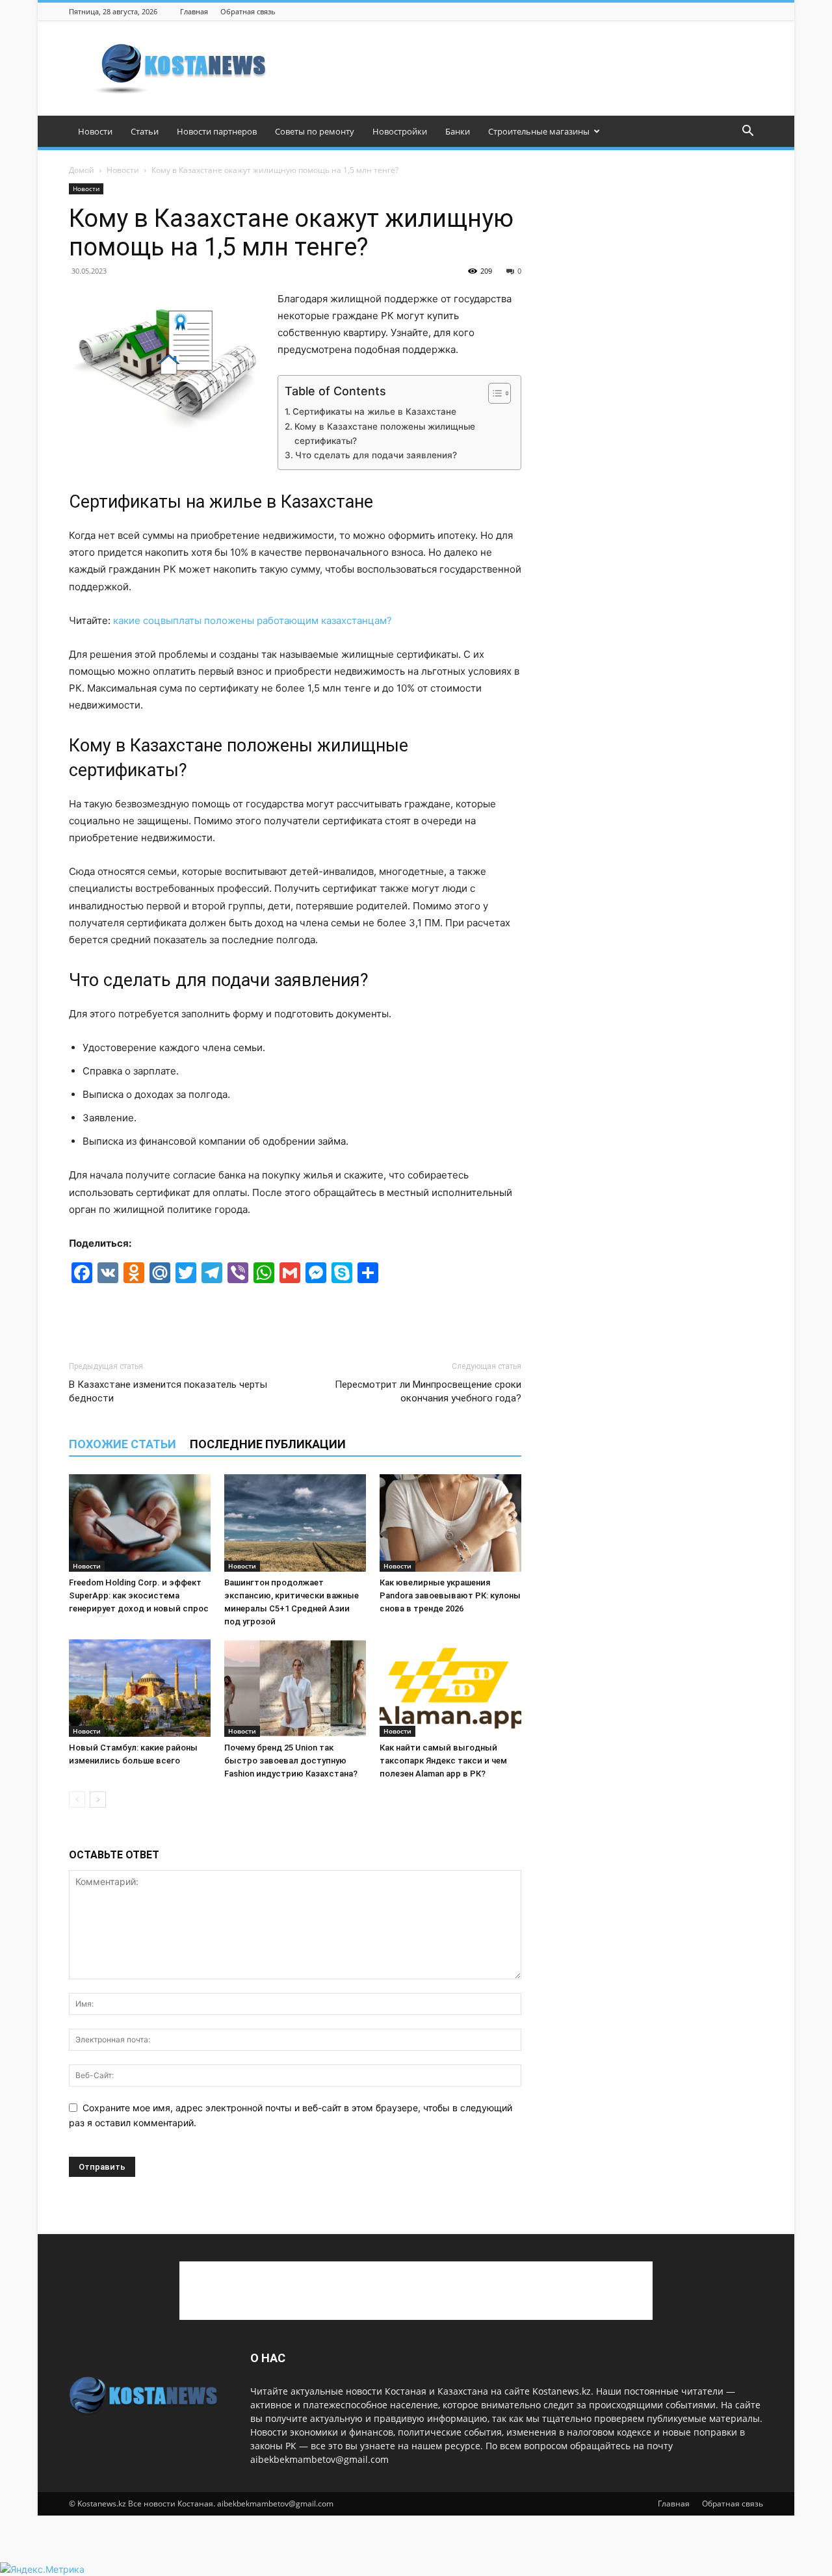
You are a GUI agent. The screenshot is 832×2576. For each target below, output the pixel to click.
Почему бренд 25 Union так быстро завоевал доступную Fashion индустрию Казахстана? (291, 1761)
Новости (95, 131)
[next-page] (98, 1800)
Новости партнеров (217, 131)
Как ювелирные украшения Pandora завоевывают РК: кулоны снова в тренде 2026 (450, 1595)
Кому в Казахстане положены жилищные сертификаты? (385, 434)
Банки (458, 131)
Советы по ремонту (315, 131)
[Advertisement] (526, 68)
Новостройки (400, 131)
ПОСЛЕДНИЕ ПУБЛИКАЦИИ (268, 1444)
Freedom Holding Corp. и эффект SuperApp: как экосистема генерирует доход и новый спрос (139, 1595)
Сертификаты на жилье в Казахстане (374, 411)
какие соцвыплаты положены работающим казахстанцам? (254, 620)
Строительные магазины (539, 131)
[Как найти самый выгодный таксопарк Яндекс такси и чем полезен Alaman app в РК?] (450, 1688)
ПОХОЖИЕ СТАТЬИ (123, 1444)
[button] (747, 132)
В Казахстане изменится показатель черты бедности (168, 1391)
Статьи (145, 131)
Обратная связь (248, 11)
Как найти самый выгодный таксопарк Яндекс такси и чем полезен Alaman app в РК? (443, 1761)
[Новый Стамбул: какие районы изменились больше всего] (140, 1688)
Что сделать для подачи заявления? (376, 455)
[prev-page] (77, 1800)
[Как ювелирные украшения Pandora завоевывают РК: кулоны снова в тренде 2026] (450, 1523)
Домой (82, 170)
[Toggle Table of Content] (493, 393)
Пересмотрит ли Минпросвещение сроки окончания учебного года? (428, 1391)
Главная (194, 11)
